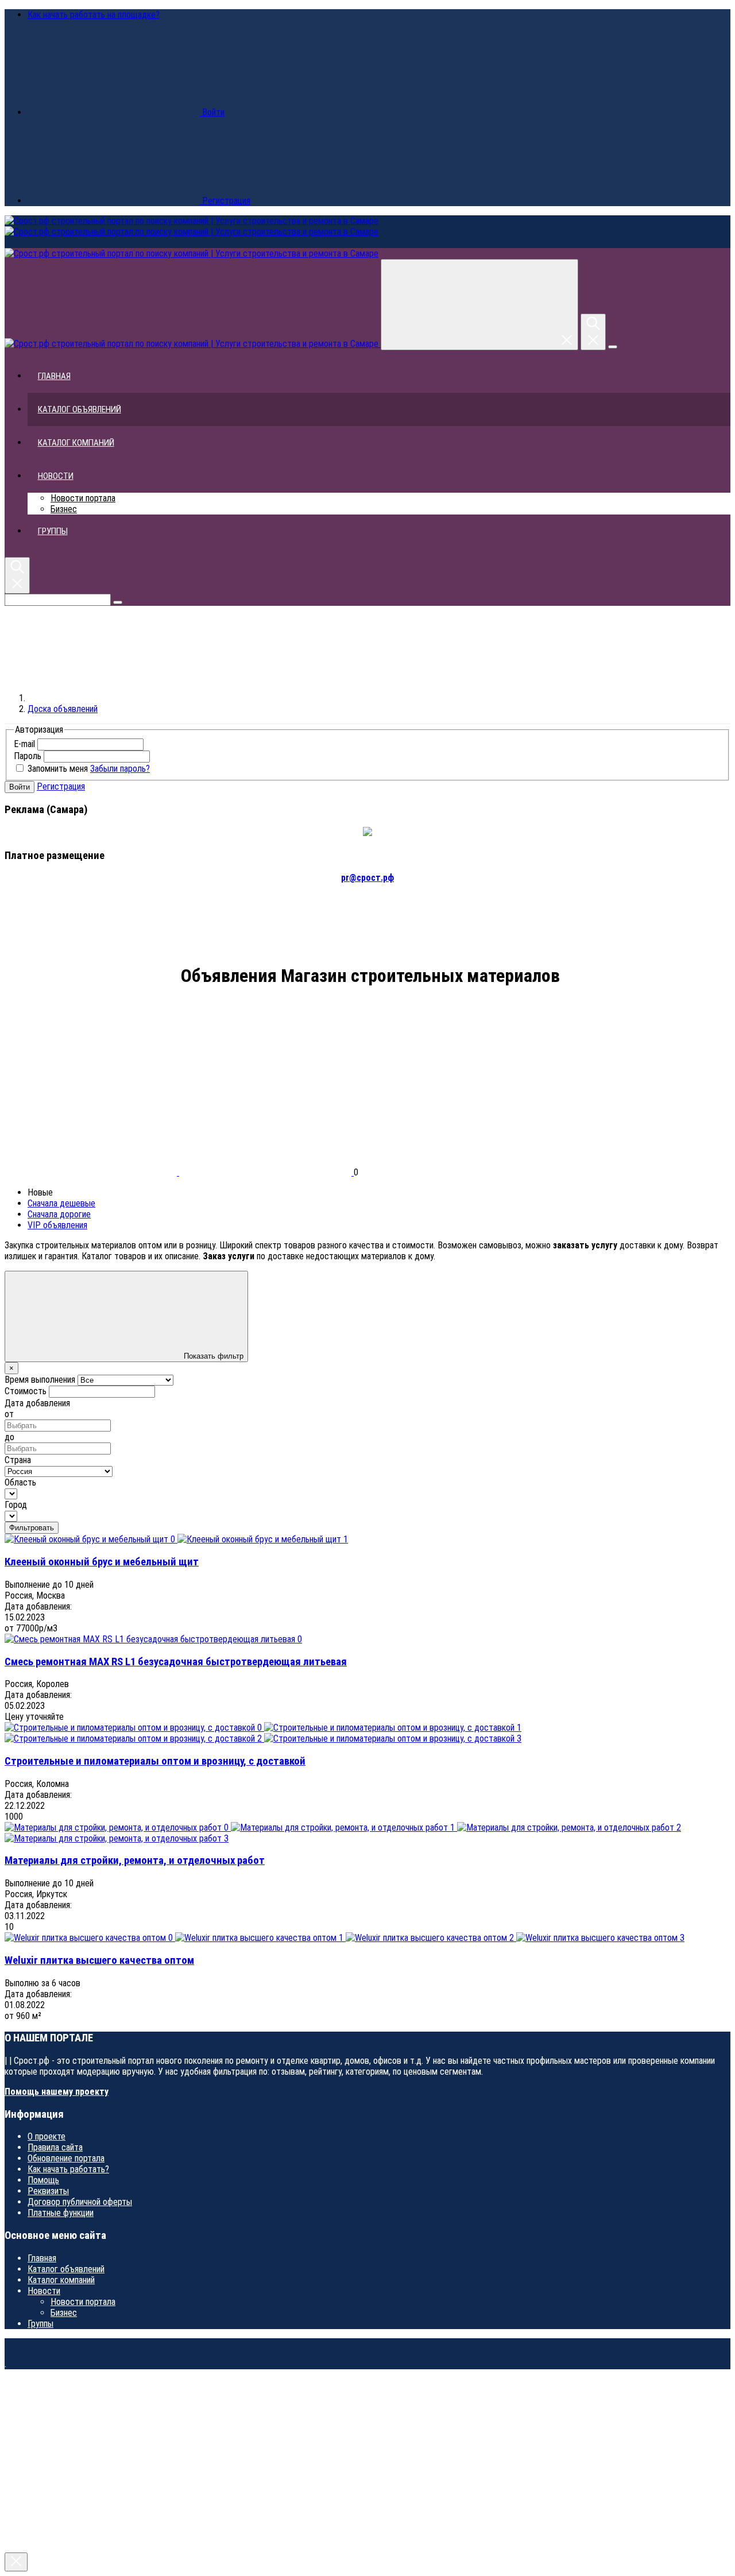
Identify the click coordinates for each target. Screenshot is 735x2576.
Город (16, 1505)
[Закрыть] (16, 2562)
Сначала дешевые (61, 1203)
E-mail (24, 744)
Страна (18, 1460)
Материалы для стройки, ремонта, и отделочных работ (135, 1861)
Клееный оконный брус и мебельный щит (102, 1562)
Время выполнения (40, 1380)
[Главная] (114, 698)
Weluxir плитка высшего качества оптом (99, 1960)
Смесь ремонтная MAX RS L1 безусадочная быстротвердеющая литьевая (176, 1662)
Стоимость (26, 1391)
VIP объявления (57, 1225)
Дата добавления (37, 1403)
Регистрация (61, 786)
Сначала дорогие (59, 1214)
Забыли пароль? (120, 769)
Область (20, 1482)
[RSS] (91, 1066)
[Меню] (613, 347)
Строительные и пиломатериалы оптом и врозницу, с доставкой (155, 1761)
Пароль (28, 756)
